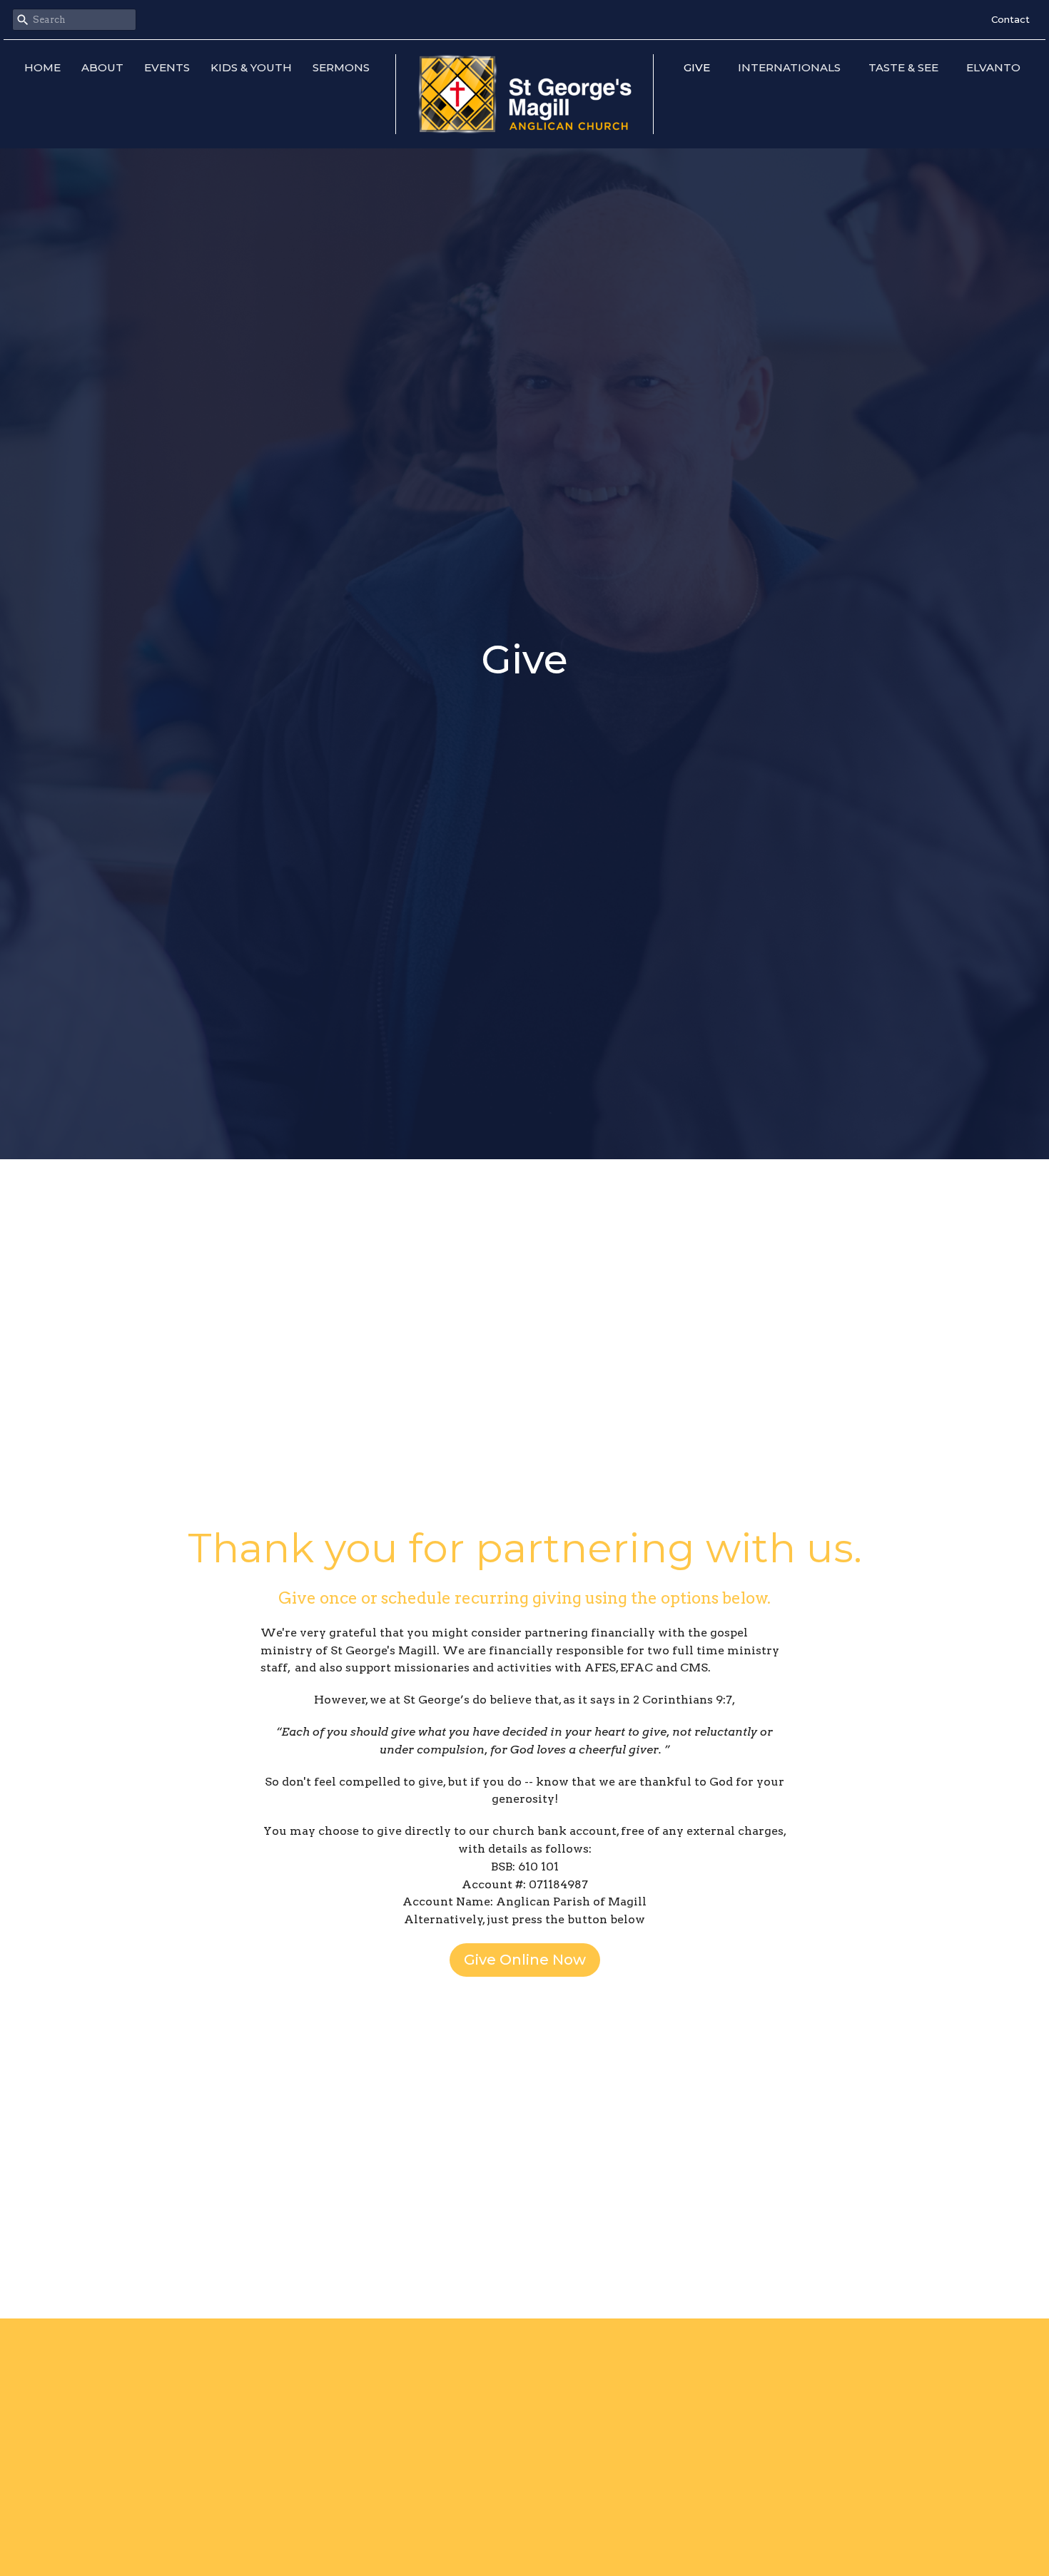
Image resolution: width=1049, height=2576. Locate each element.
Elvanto (993, 67)
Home (42, 67)
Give (697, 67)
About (102, 67)
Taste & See (903, 67)
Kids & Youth (251, 67)
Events (167, 67)
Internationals (789, 67)
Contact (1010, 19)
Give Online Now (525, 1960)
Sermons (341, 67)
